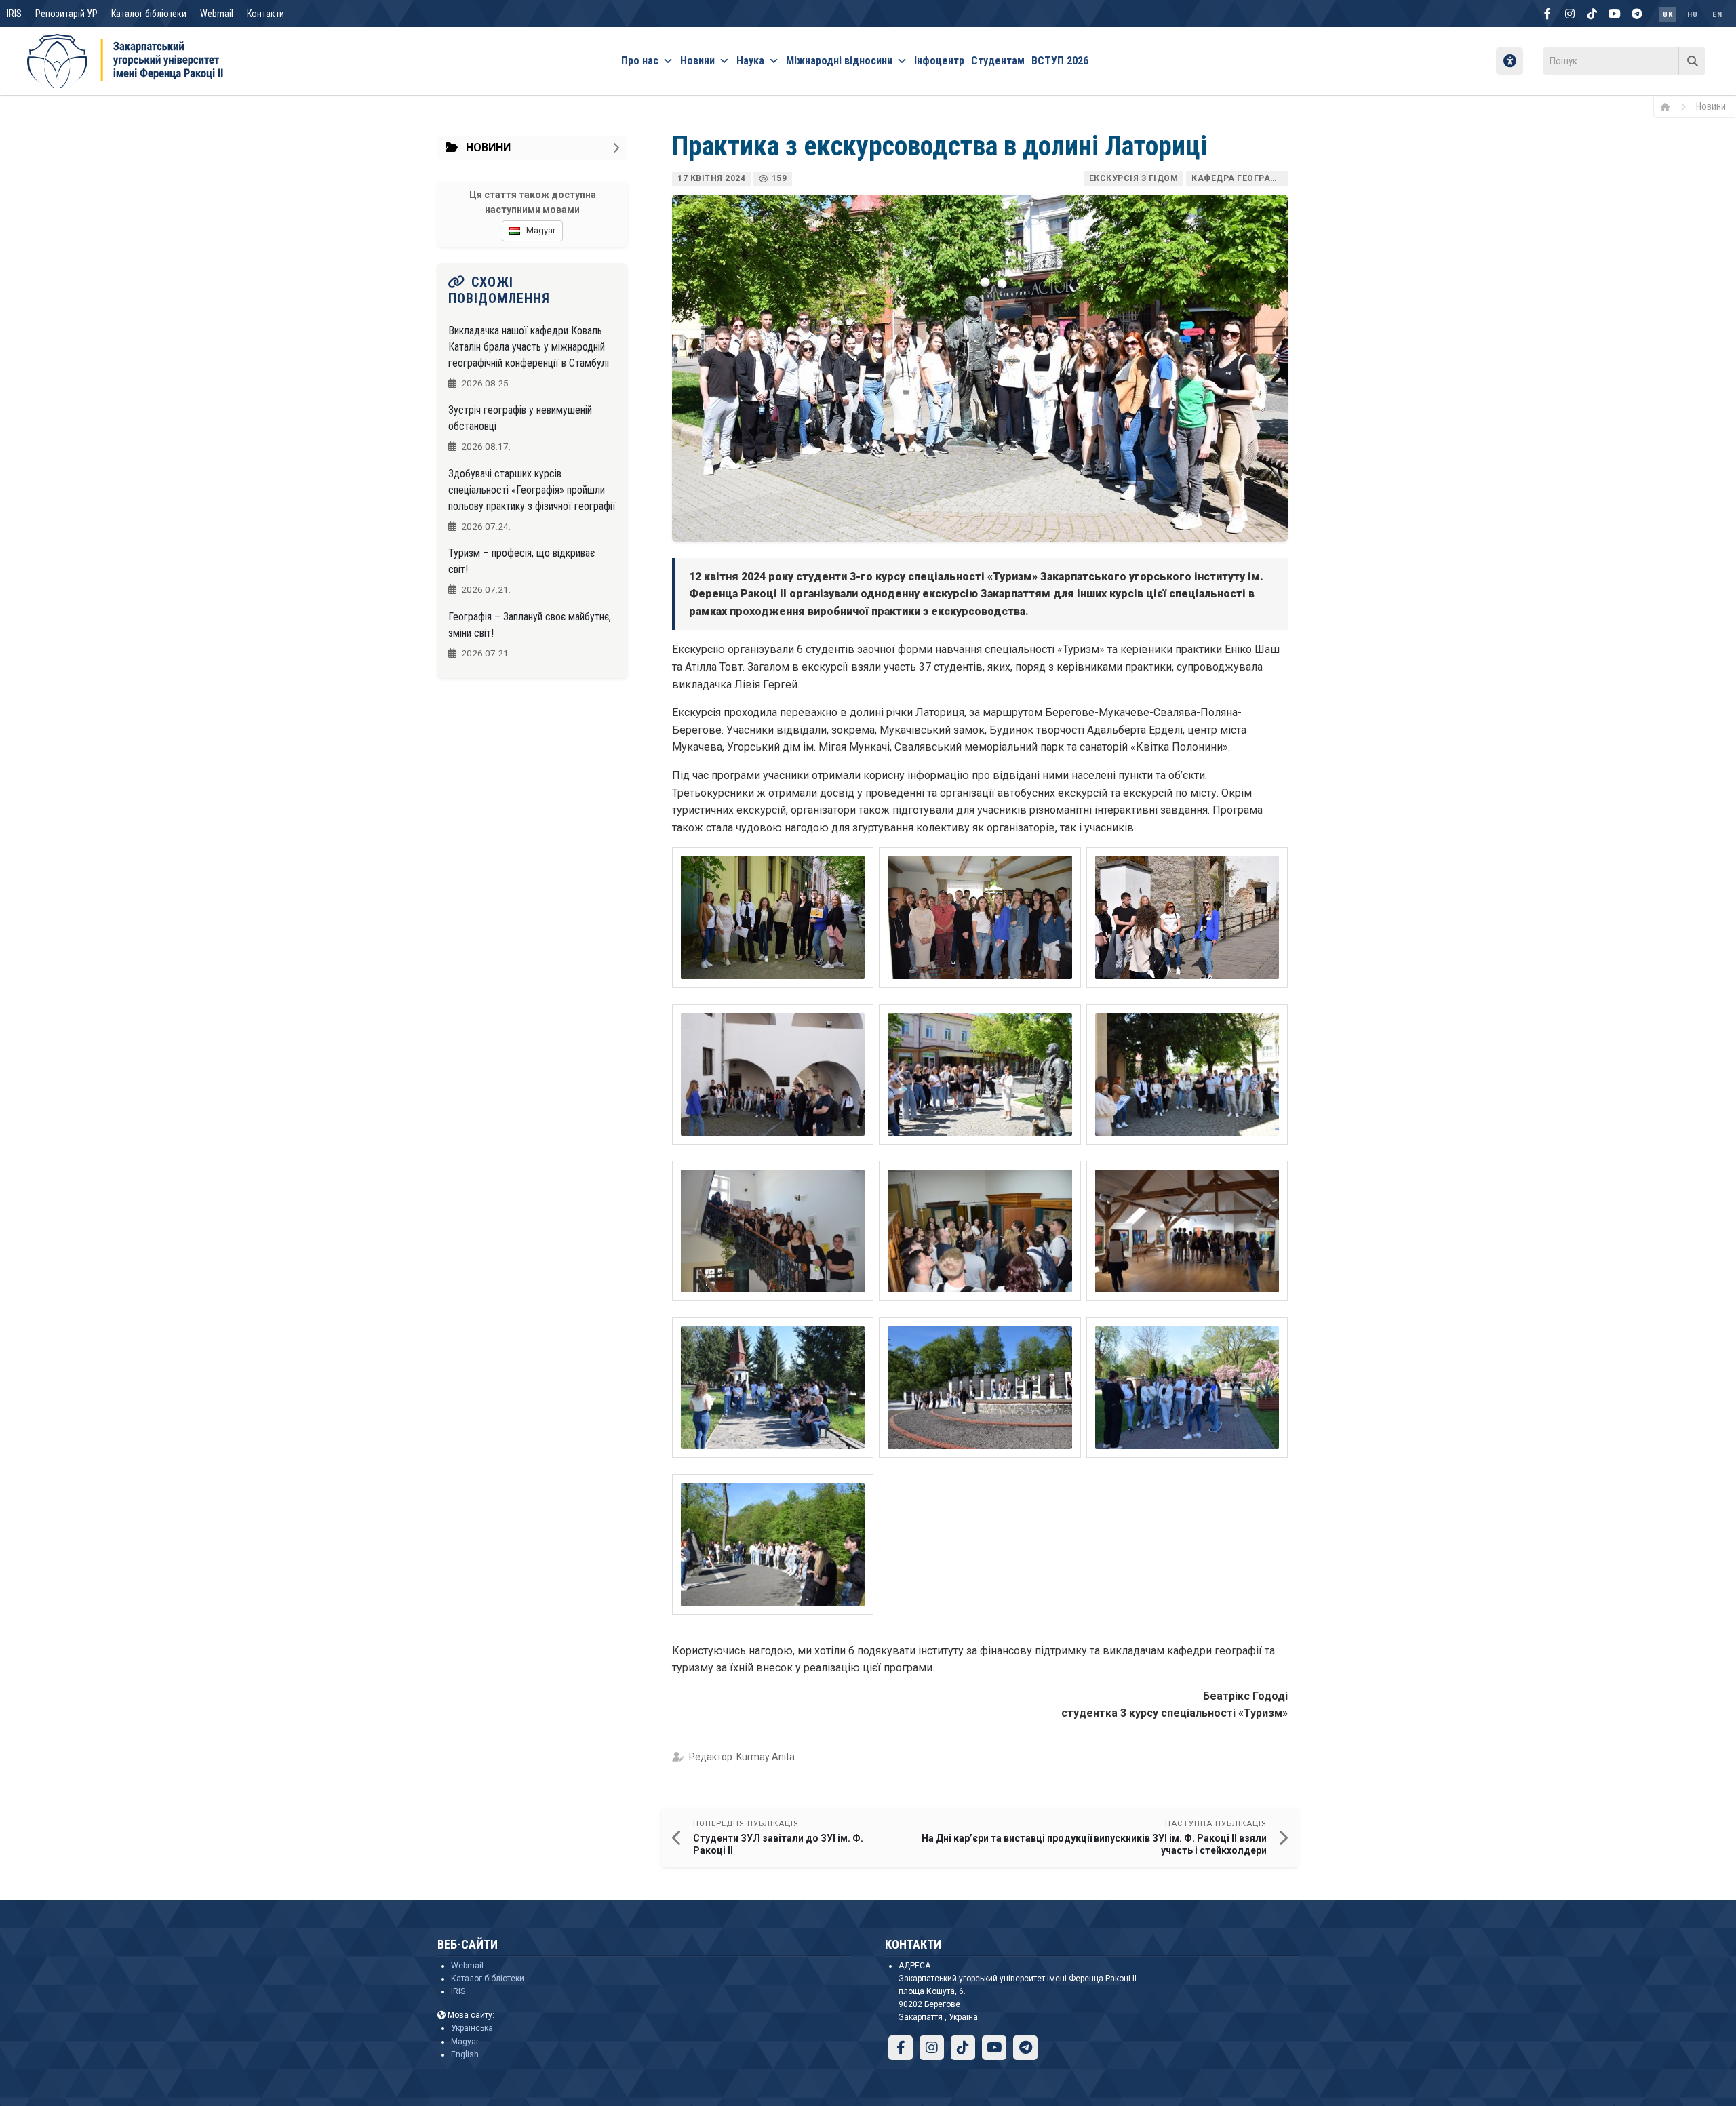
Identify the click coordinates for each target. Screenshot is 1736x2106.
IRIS (14, 14)
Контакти (265, 14)
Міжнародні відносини (839, 61)
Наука (750, 61)
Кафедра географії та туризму (1240, 178)
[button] (773, 917)
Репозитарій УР (66, 14)
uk (1668, 15)
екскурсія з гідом (1134, 178)
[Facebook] (1547, 14)
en (1717, 15)
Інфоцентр (939, 61)
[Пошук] (1692, 61)
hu (1692, 15)
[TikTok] (1592, 14)
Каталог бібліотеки (149, 14)
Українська (472, 2028)
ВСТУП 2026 (1060, 61)
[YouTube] (1615, 14)
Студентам (998, 61)
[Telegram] (1637, 14)
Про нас (640, 61)
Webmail (217, 14)
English (465, 2054)
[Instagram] (1570, 14)
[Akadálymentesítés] (1510, 61)
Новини (697, 61)
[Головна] (1670, 106)
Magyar (465, 2042)
